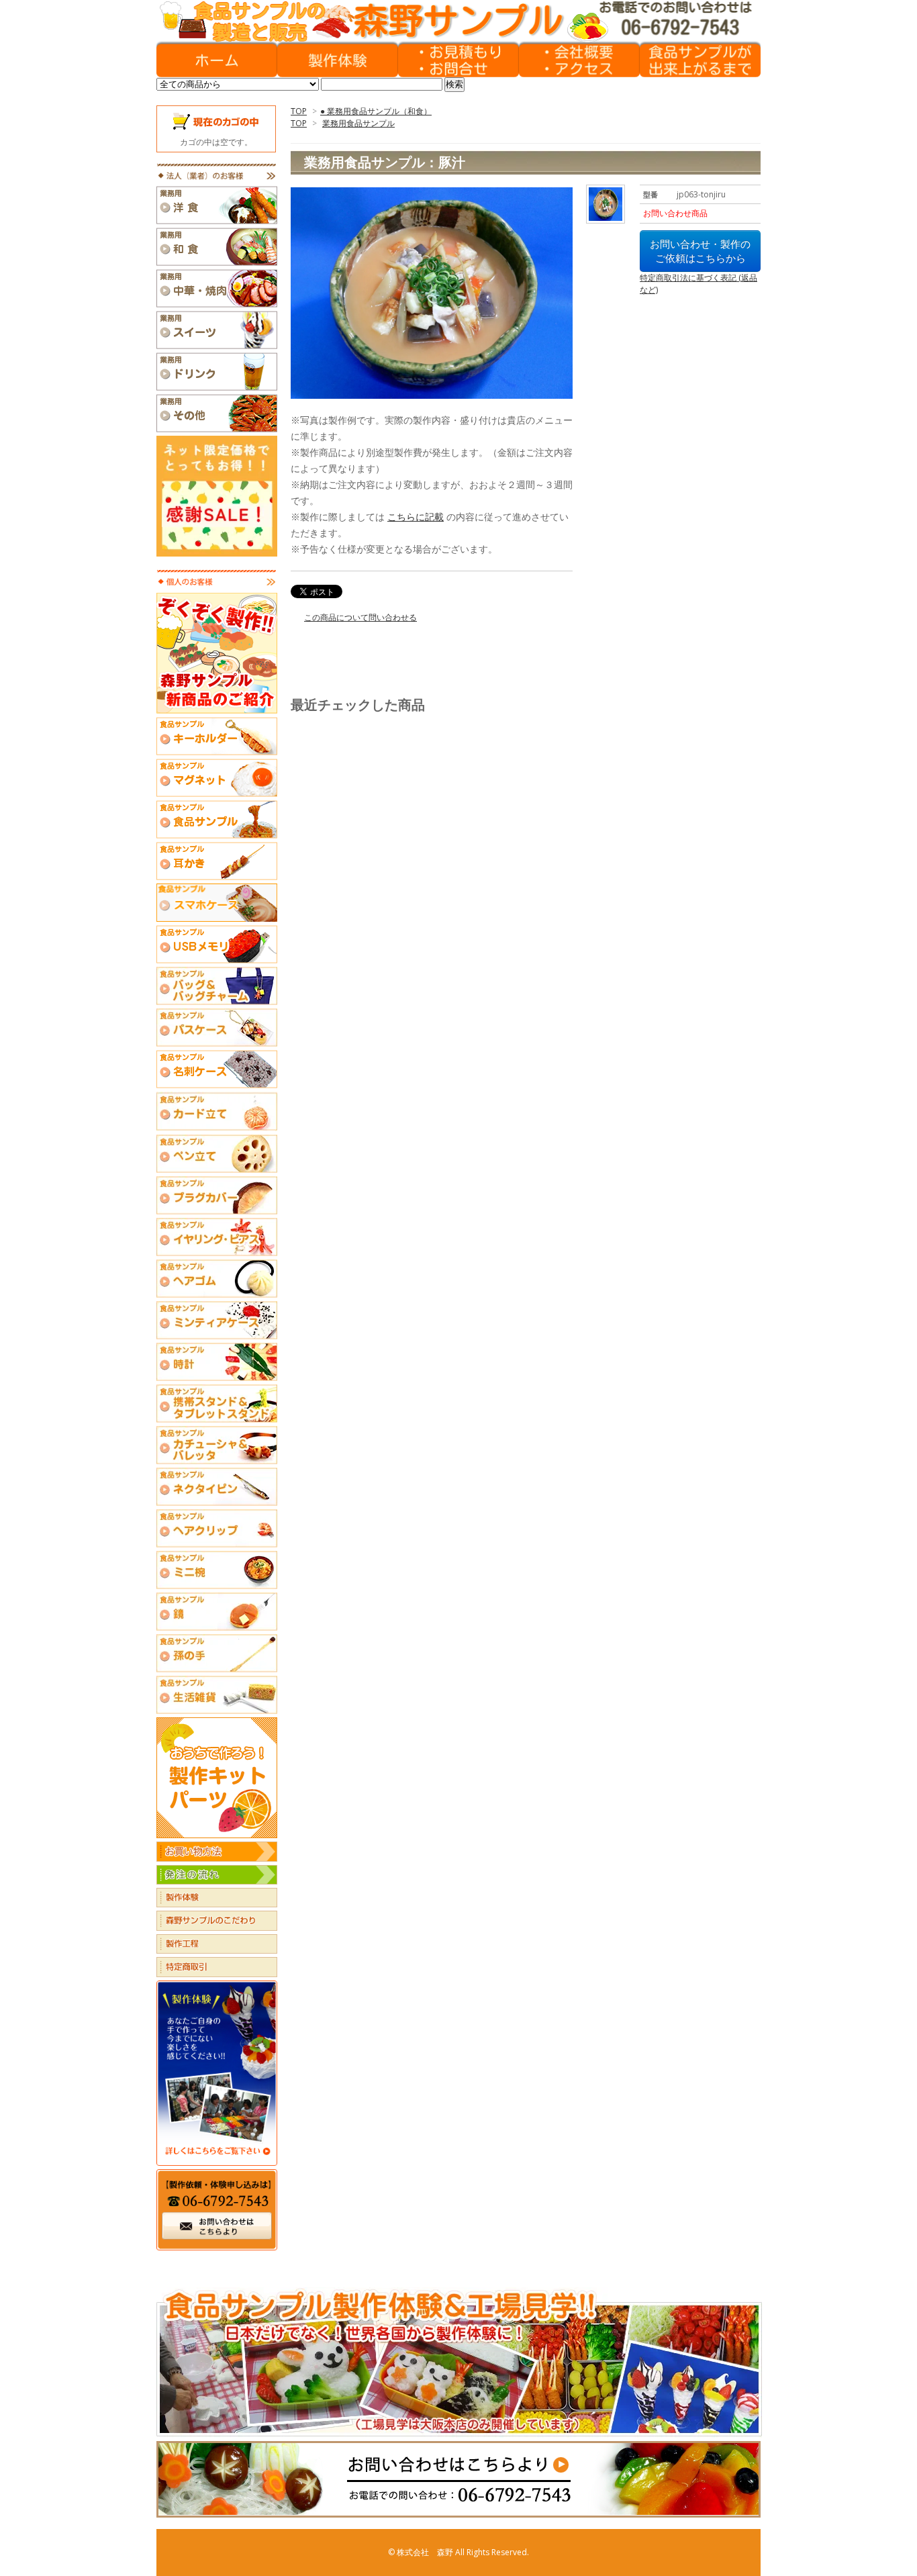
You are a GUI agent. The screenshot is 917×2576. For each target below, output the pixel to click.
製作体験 (338, 60)
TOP (299, 111)
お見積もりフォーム (458, 60)
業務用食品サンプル (358, 123)
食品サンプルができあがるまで (700, 60)
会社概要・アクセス (579, 60)
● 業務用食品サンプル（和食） (376, 111)
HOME (217, 60)
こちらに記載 (416, 517)
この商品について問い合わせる (360, 617)
